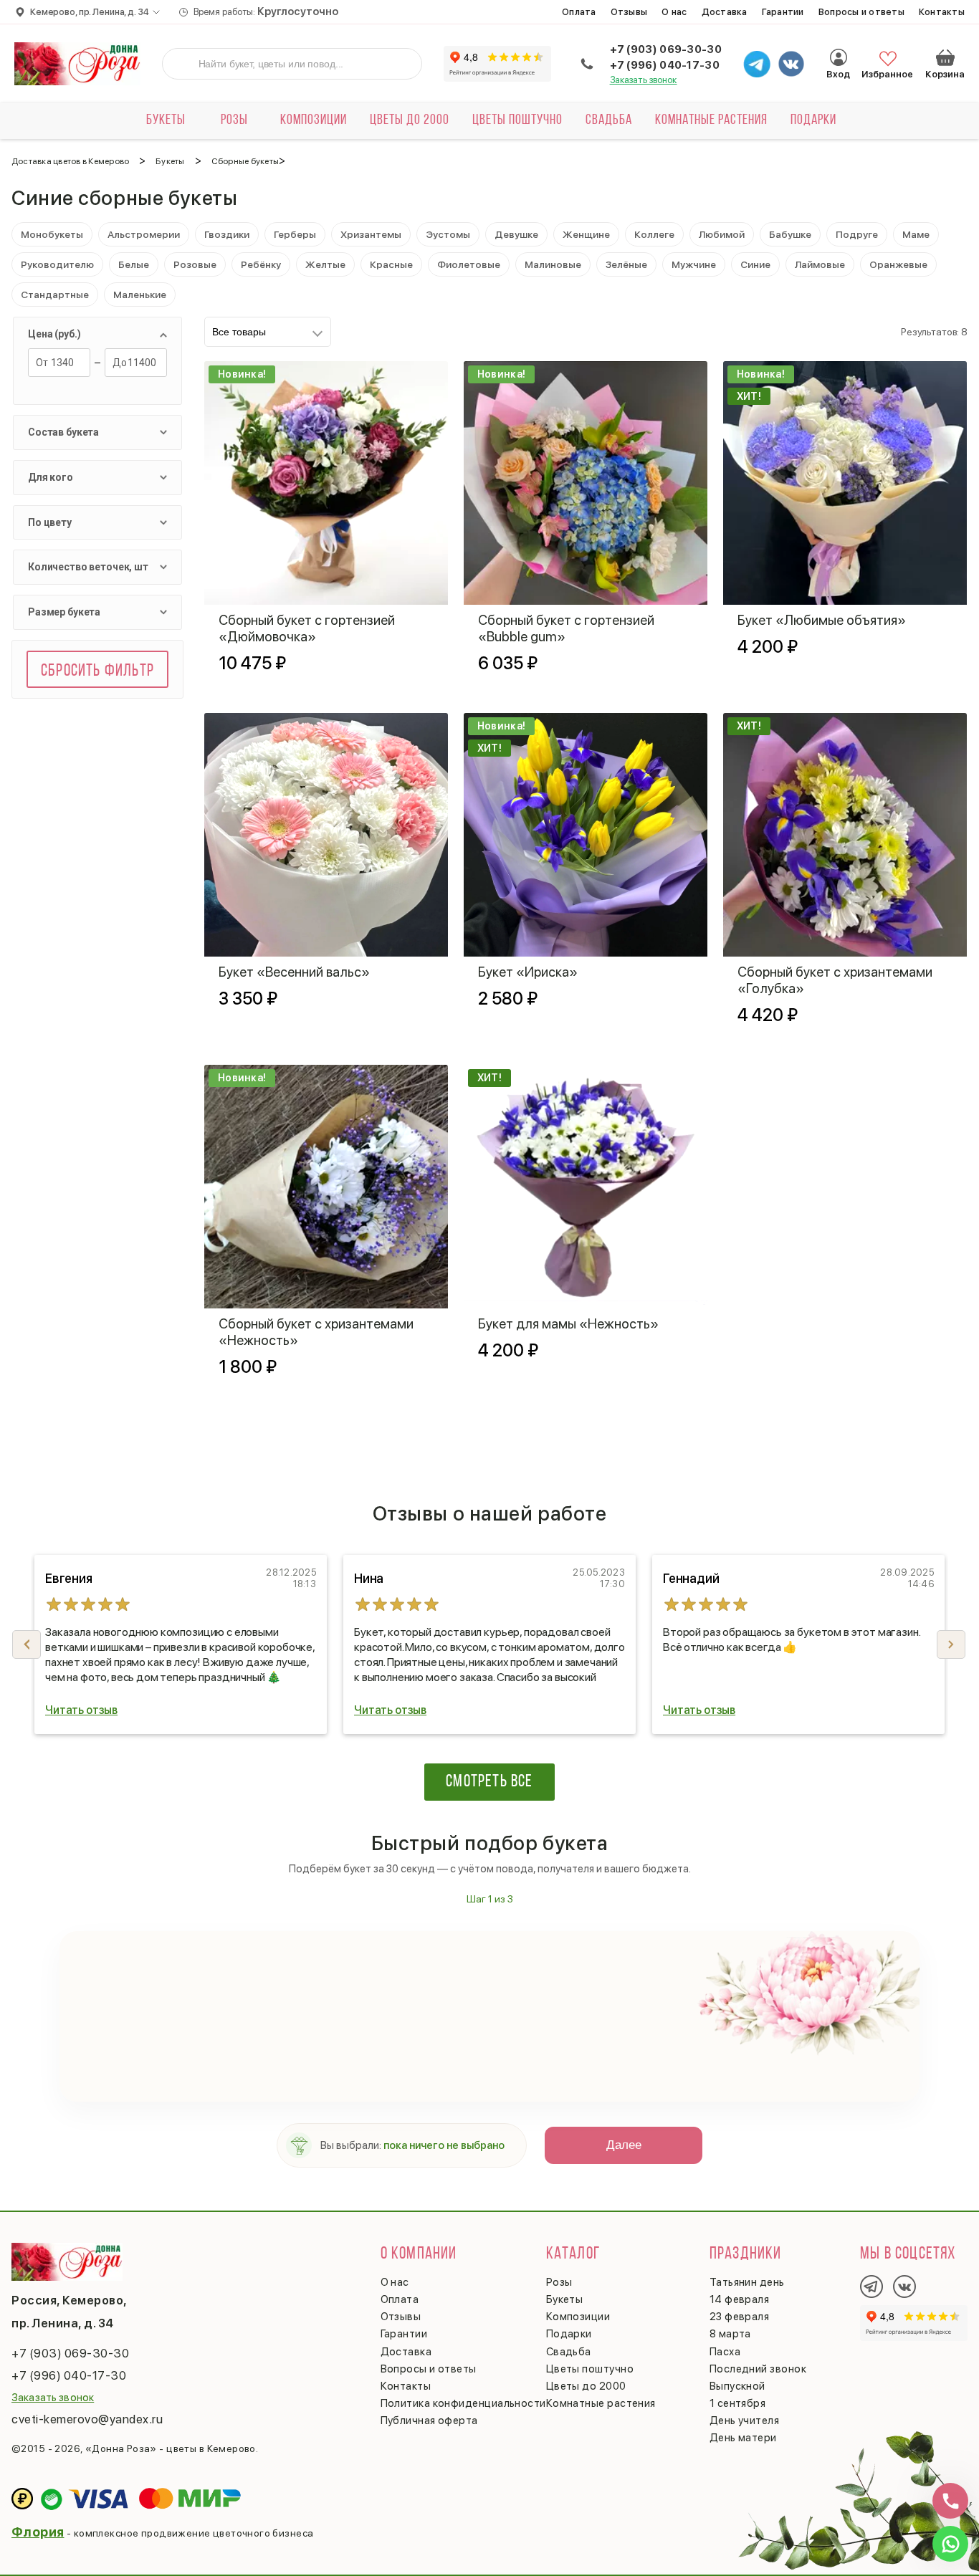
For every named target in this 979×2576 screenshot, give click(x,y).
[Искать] (184, 64)
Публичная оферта (429, 2421)
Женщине (586, 234)
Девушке (516, 234)
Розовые (195, 264)
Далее (624, 2145)
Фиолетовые (469, 264)
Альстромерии (144, 234)
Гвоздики (227, 234)
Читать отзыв (81, 1710)
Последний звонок (758, 2369)
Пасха (725, 2352)
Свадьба (609, 120)
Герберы (295, 234)
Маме (916, 234)
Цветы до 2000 (410, 120)
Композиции (314, 120)
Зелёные (626, 264)
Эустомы (448, 234)
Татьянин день (747, 2282)
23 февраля (740, 2317)
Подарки (813, 120)
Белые (134, 264)
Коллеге (654, 234)
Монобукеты (52, 234)
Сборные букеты (245, 161)
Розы (234, 120)
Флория (38, 2532)
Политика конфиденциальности (463, 2403)
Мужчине (694, 264)
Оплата (579, 12)
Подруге (857, 234)
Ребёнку (261, 264)
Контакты (942, 12)
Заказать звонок (644, 80)
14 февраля (740, 2299)
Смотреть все (489, 1782)
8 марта (730, 2334)
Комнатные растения (711, 120)
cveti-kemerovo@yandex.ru (87, 2419)
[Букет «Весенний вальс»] (326, 835)
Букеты (166, 120)
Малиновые (553, 264)
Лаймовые (820, 264)
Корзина (945, 57)
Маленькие (140, 295)
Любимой (722, 234)
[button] (951, 1644)
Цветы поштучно (517, 120)
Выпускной (737, 2386)
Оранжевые (898, 264)
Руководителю (57, 264)
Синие (755, 264)
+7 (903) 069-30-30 (666, 49)
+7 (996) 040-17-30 (665, 65)
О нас (674, 12)
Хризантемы (371, 234)
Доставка (725, 12)
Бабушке (790, 234)
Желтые (325, 264)
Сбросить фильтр (97, 671)
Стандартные (55, 295)
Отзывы (629, 12)
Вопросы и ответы (861, 12)
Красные (391, 264)
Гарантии (783, 12)
